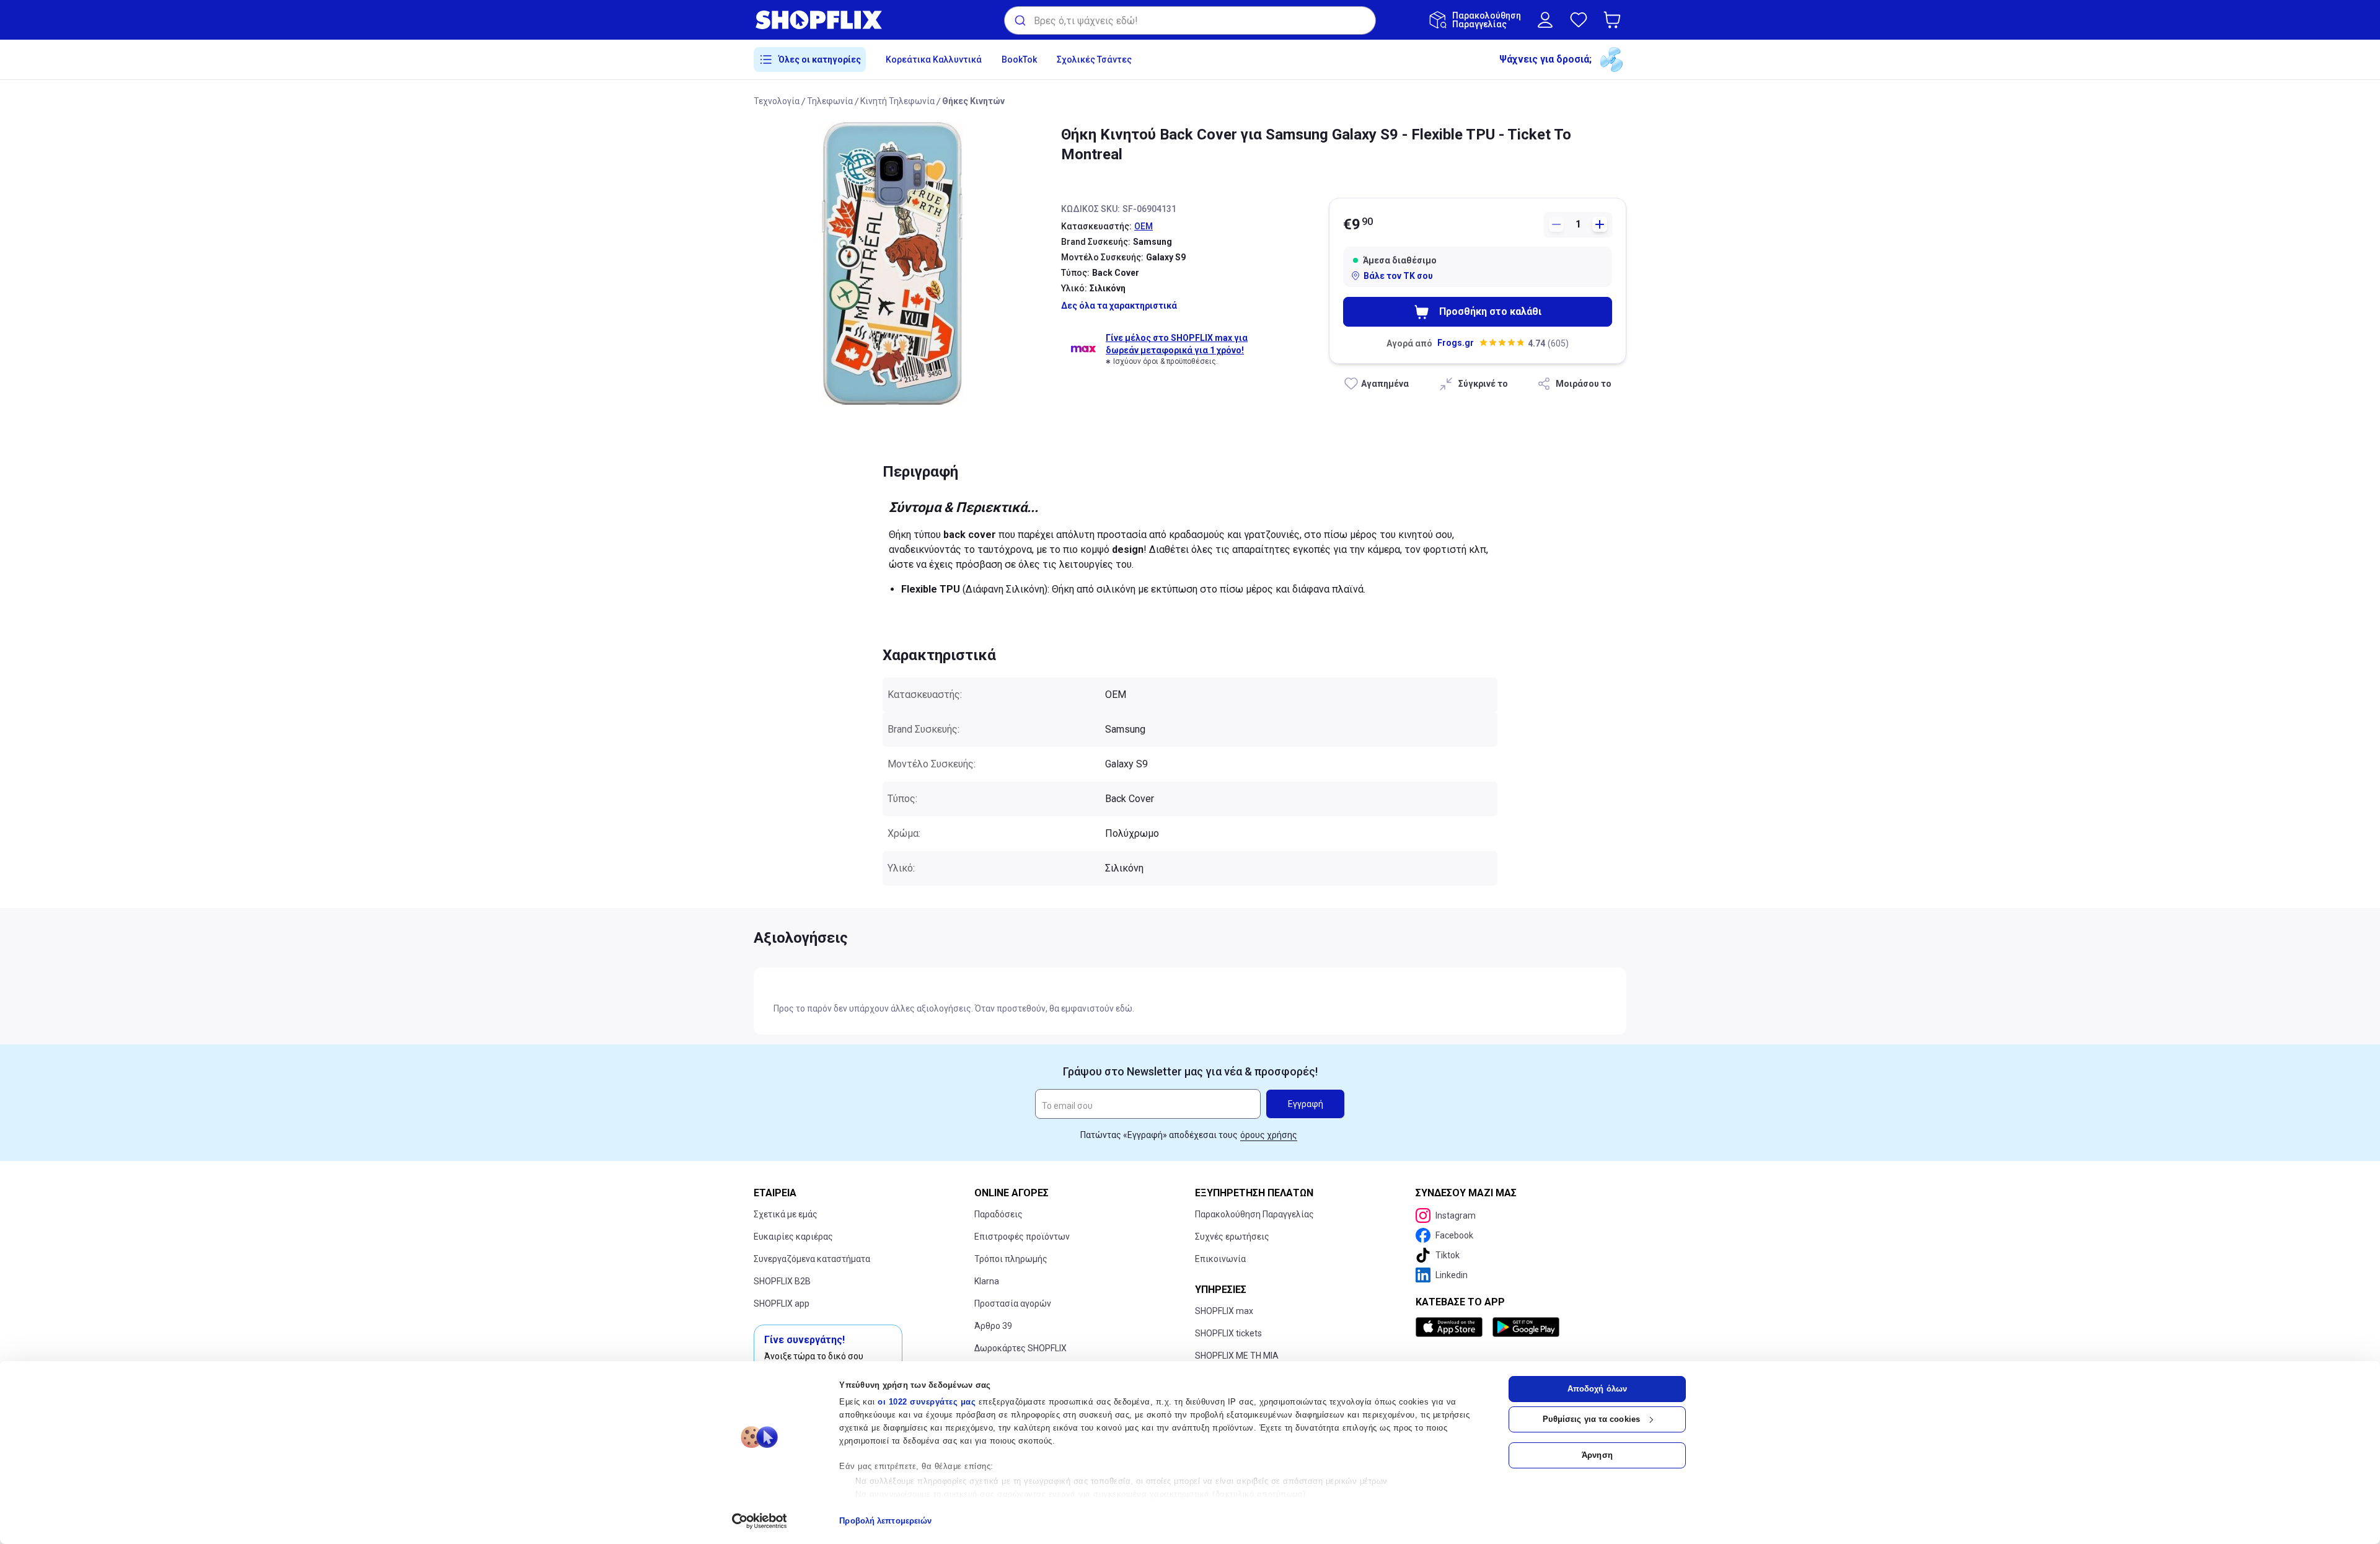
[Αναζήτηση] (1019, 20)
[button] (1615, 20)
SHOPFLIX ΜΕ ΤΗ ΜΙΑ (1237, 1356)
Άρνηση (1597, 1455)
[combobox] (1190, 20)
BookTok (1019, 60)
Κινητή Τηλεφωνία (897, 101)
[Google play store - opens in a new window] (1526, 1327)
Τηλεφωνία (830, 101)
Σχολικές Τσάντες (1094, 60)
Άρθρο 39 (993, 1326)
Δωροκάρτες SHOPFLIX (1020, 1348)
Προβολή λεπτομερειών (885, 1521)
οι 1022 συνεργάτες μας (927, 1402)
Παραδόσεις (998, 1214)
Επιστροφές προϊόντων (1022, 1237)
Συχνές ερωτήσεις (1232, 1237)
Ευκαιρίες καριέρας (793, 1237)
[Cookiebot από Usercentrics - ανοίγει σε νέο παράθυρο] (760, 1521)
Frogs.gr (1456, 343)
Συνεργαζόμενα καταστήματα (812, 1259)
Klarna (987, 1281)
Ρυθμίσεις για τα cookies (1591, 1419)
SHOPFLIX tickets (1228, 1333)
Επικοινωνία (1220, 1259)
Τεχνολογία (777, 101)
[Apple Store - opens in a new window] (1452, 1327)
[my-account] (1545, 20)
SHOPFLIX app (782, 1304)
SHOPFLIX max (1224, 1311)
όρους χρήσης (1269, 1135)
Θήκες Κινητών (973, 101)
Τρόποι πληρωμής (1011, 1259)
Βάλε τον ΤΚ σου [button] (1398, 276)
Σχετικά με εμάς (786, 1214)
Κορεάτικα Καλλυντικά (934, 60)
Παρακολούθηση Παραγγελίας (1254, 1214)
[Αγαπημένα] (1579, 20)
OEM (1144, 226)
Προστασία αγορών (1013, 1304)
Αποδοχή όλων (1597, 1389)
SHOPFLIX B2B (782, 1281)
